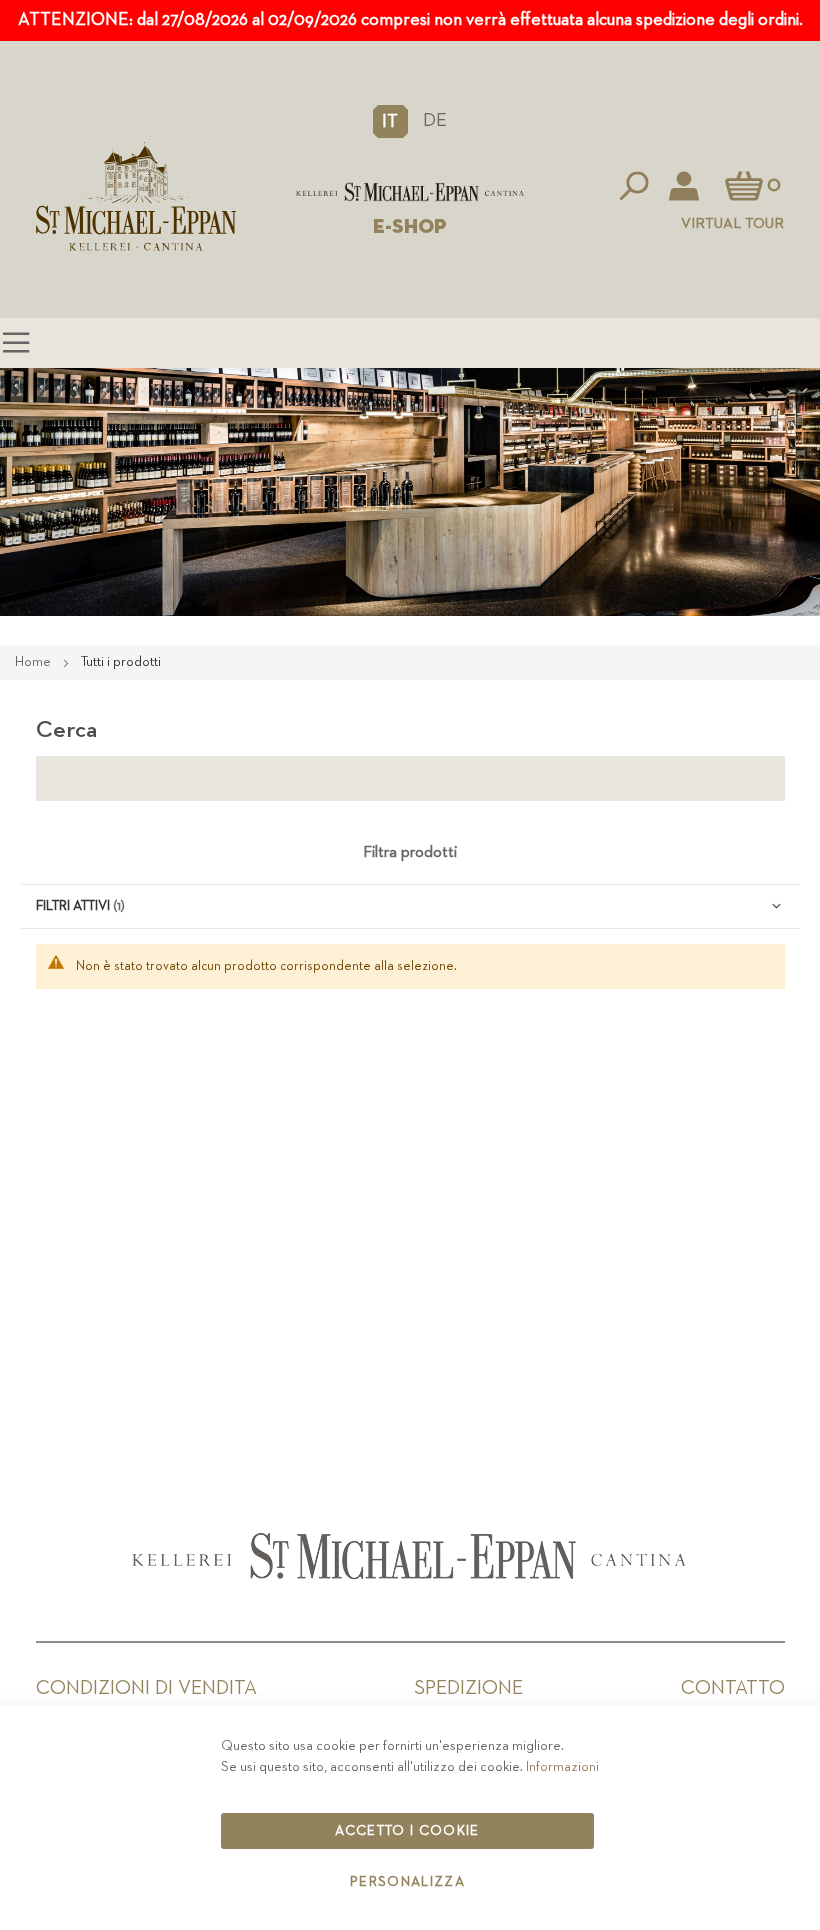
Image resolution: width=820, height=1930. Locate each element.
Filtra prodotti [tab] (410, 853)
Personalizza (407, 1882)
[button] (390, 121)
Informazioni (562, 1767)
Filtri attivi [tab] (73, 906)
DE (435, 120)
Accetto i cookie (407, 1831)
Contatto (733, 1688)
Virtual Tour (732, 223)
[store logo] (410, 192)
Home (34, 662)
